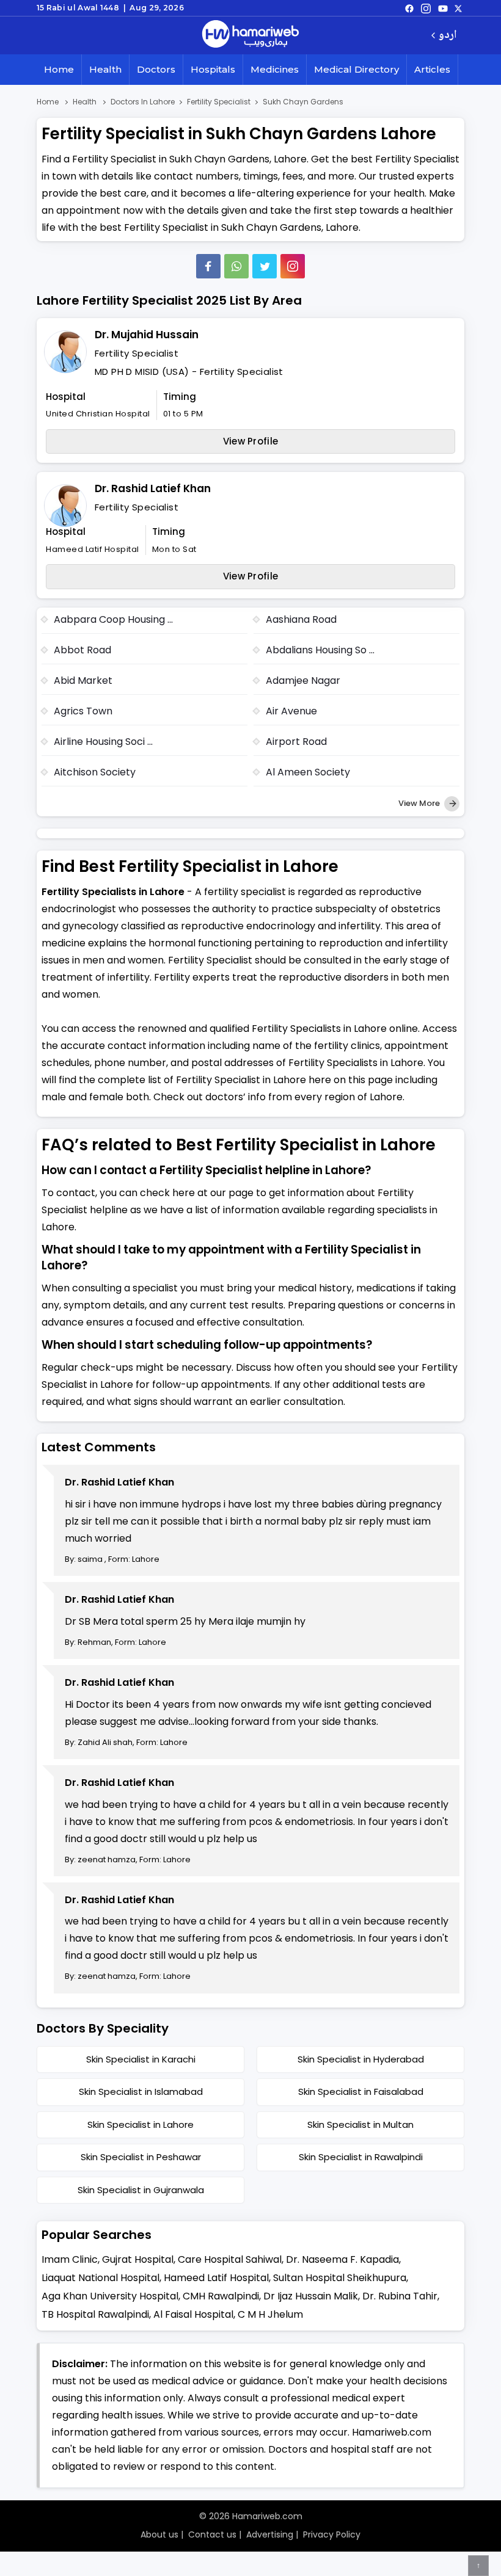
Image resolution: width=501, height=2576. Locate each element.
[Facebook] (208, 266)
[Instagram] (426, 8)
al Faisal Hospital (193, 2314)
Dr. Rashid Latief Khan (153, 488)
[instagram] (293, 266)
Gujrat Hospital (138, 2259)
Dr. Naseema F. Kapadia (342, 2259)
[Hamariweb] (250, 35)
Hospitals (213, 69)
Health (105, 69)
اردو (448, 36)
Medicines (275, 69)
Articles (432, 69)
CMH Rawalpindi (221, 2296)
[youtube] (443, 8)
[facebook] (409, 8)
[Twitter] (265, 266)
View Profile (251, 441)
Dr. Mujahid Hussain (147, 335)
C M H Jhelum (270, 2314)
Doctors (156, 69)
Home (59, 69)
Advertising (270, 2534)
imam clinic (70, 2259)
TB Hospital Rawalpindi (95, 2314)
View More (420, 803)
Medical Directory (357, 69)
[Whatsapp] (236, 266)
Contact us (212, 2534)
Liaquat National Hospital (101, 2278)
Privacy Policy (332, 2534)
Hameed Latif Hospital (216, 2278)
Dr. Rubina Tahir (400, 2296)
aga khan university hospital (110, 2296)
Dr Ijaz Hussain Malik (311, 2296)
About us (159, 2534)
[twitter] (458, 8)
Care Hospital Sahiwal (230, 2259)
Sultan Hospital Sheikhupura (340, 2278)
